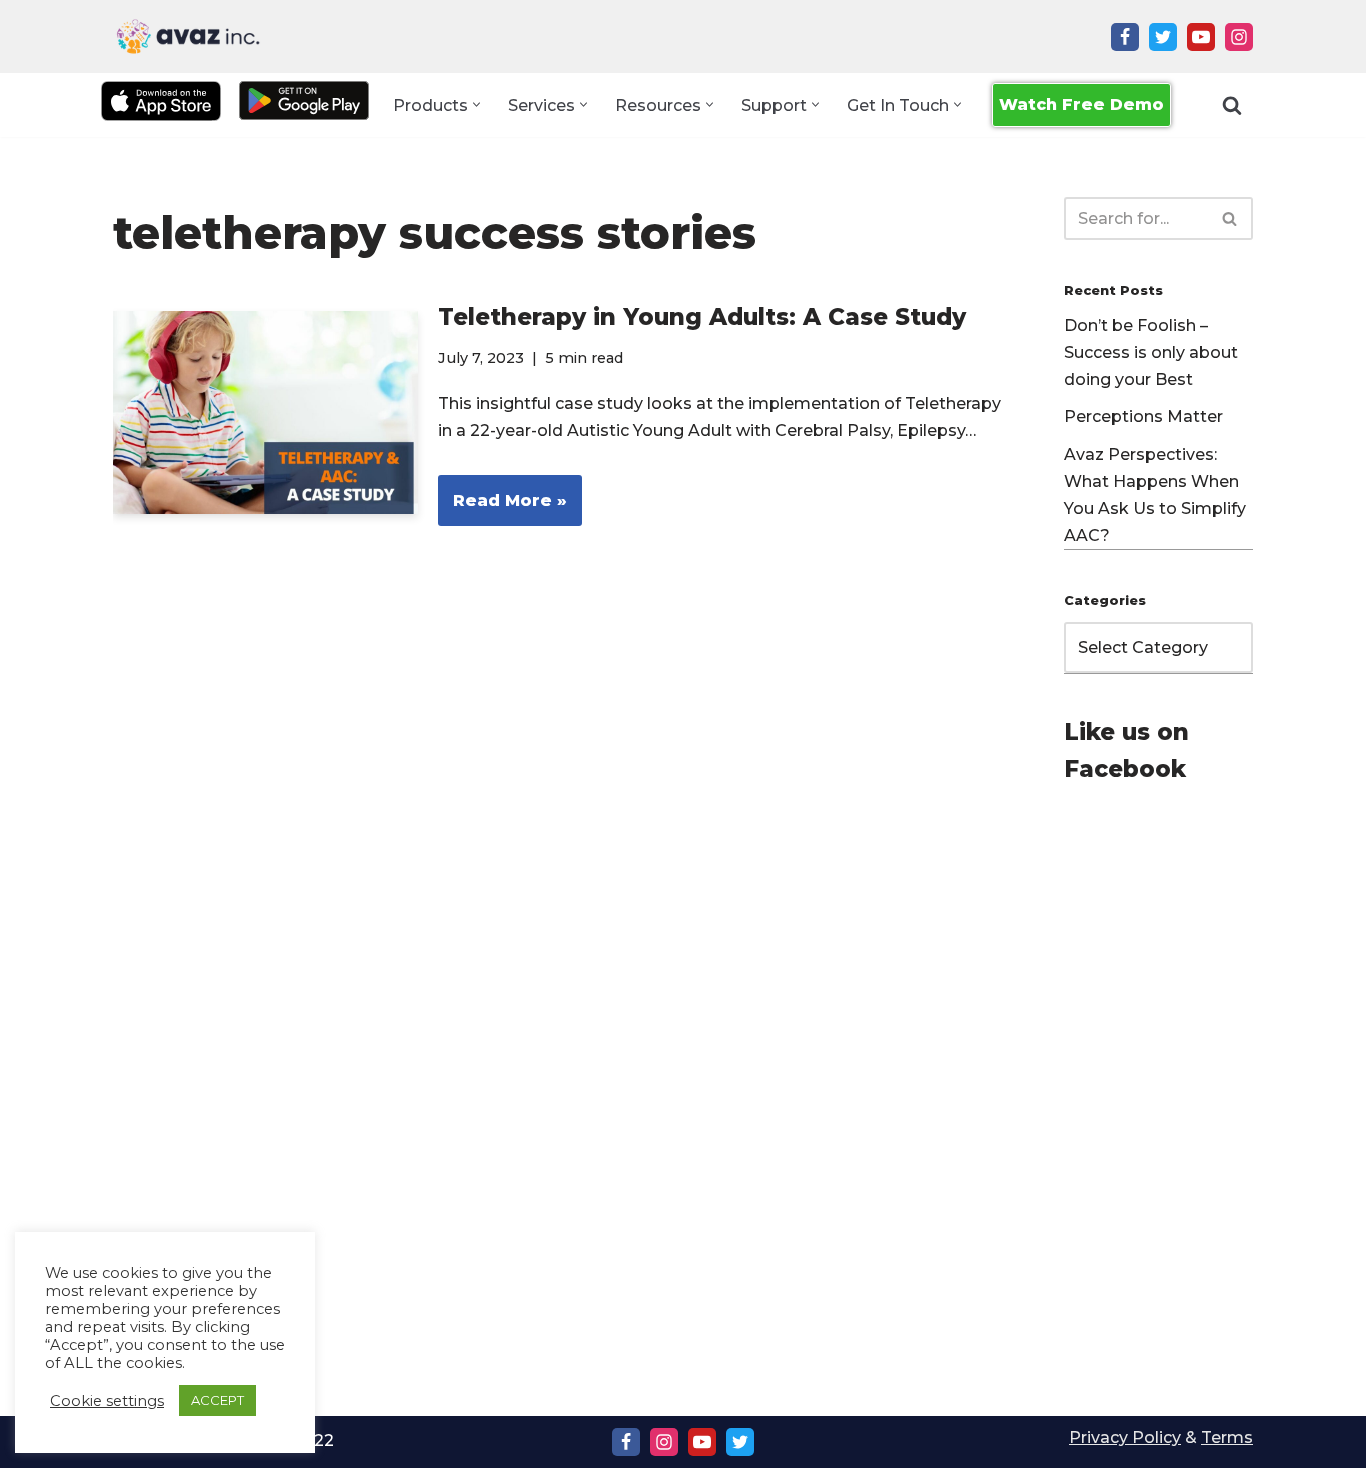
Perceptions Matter (1143, 416)
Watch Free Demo (1081, 104)
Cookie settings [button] (107, 1401)
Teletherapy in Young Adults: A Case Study (702, 317)
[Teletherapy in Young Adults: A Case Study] (265, 412)
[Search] (1232, 105)
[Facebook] (1125, 37)
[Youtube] (1201, 37)
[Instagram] (1239, 37)
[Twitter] (1163, 37)
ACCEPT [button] (217, 1400)
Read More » (502, 508)
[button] (476, 104)
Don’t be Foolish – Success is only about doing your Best (1151, 352)
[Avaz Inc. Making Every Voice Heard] (188, 36)
